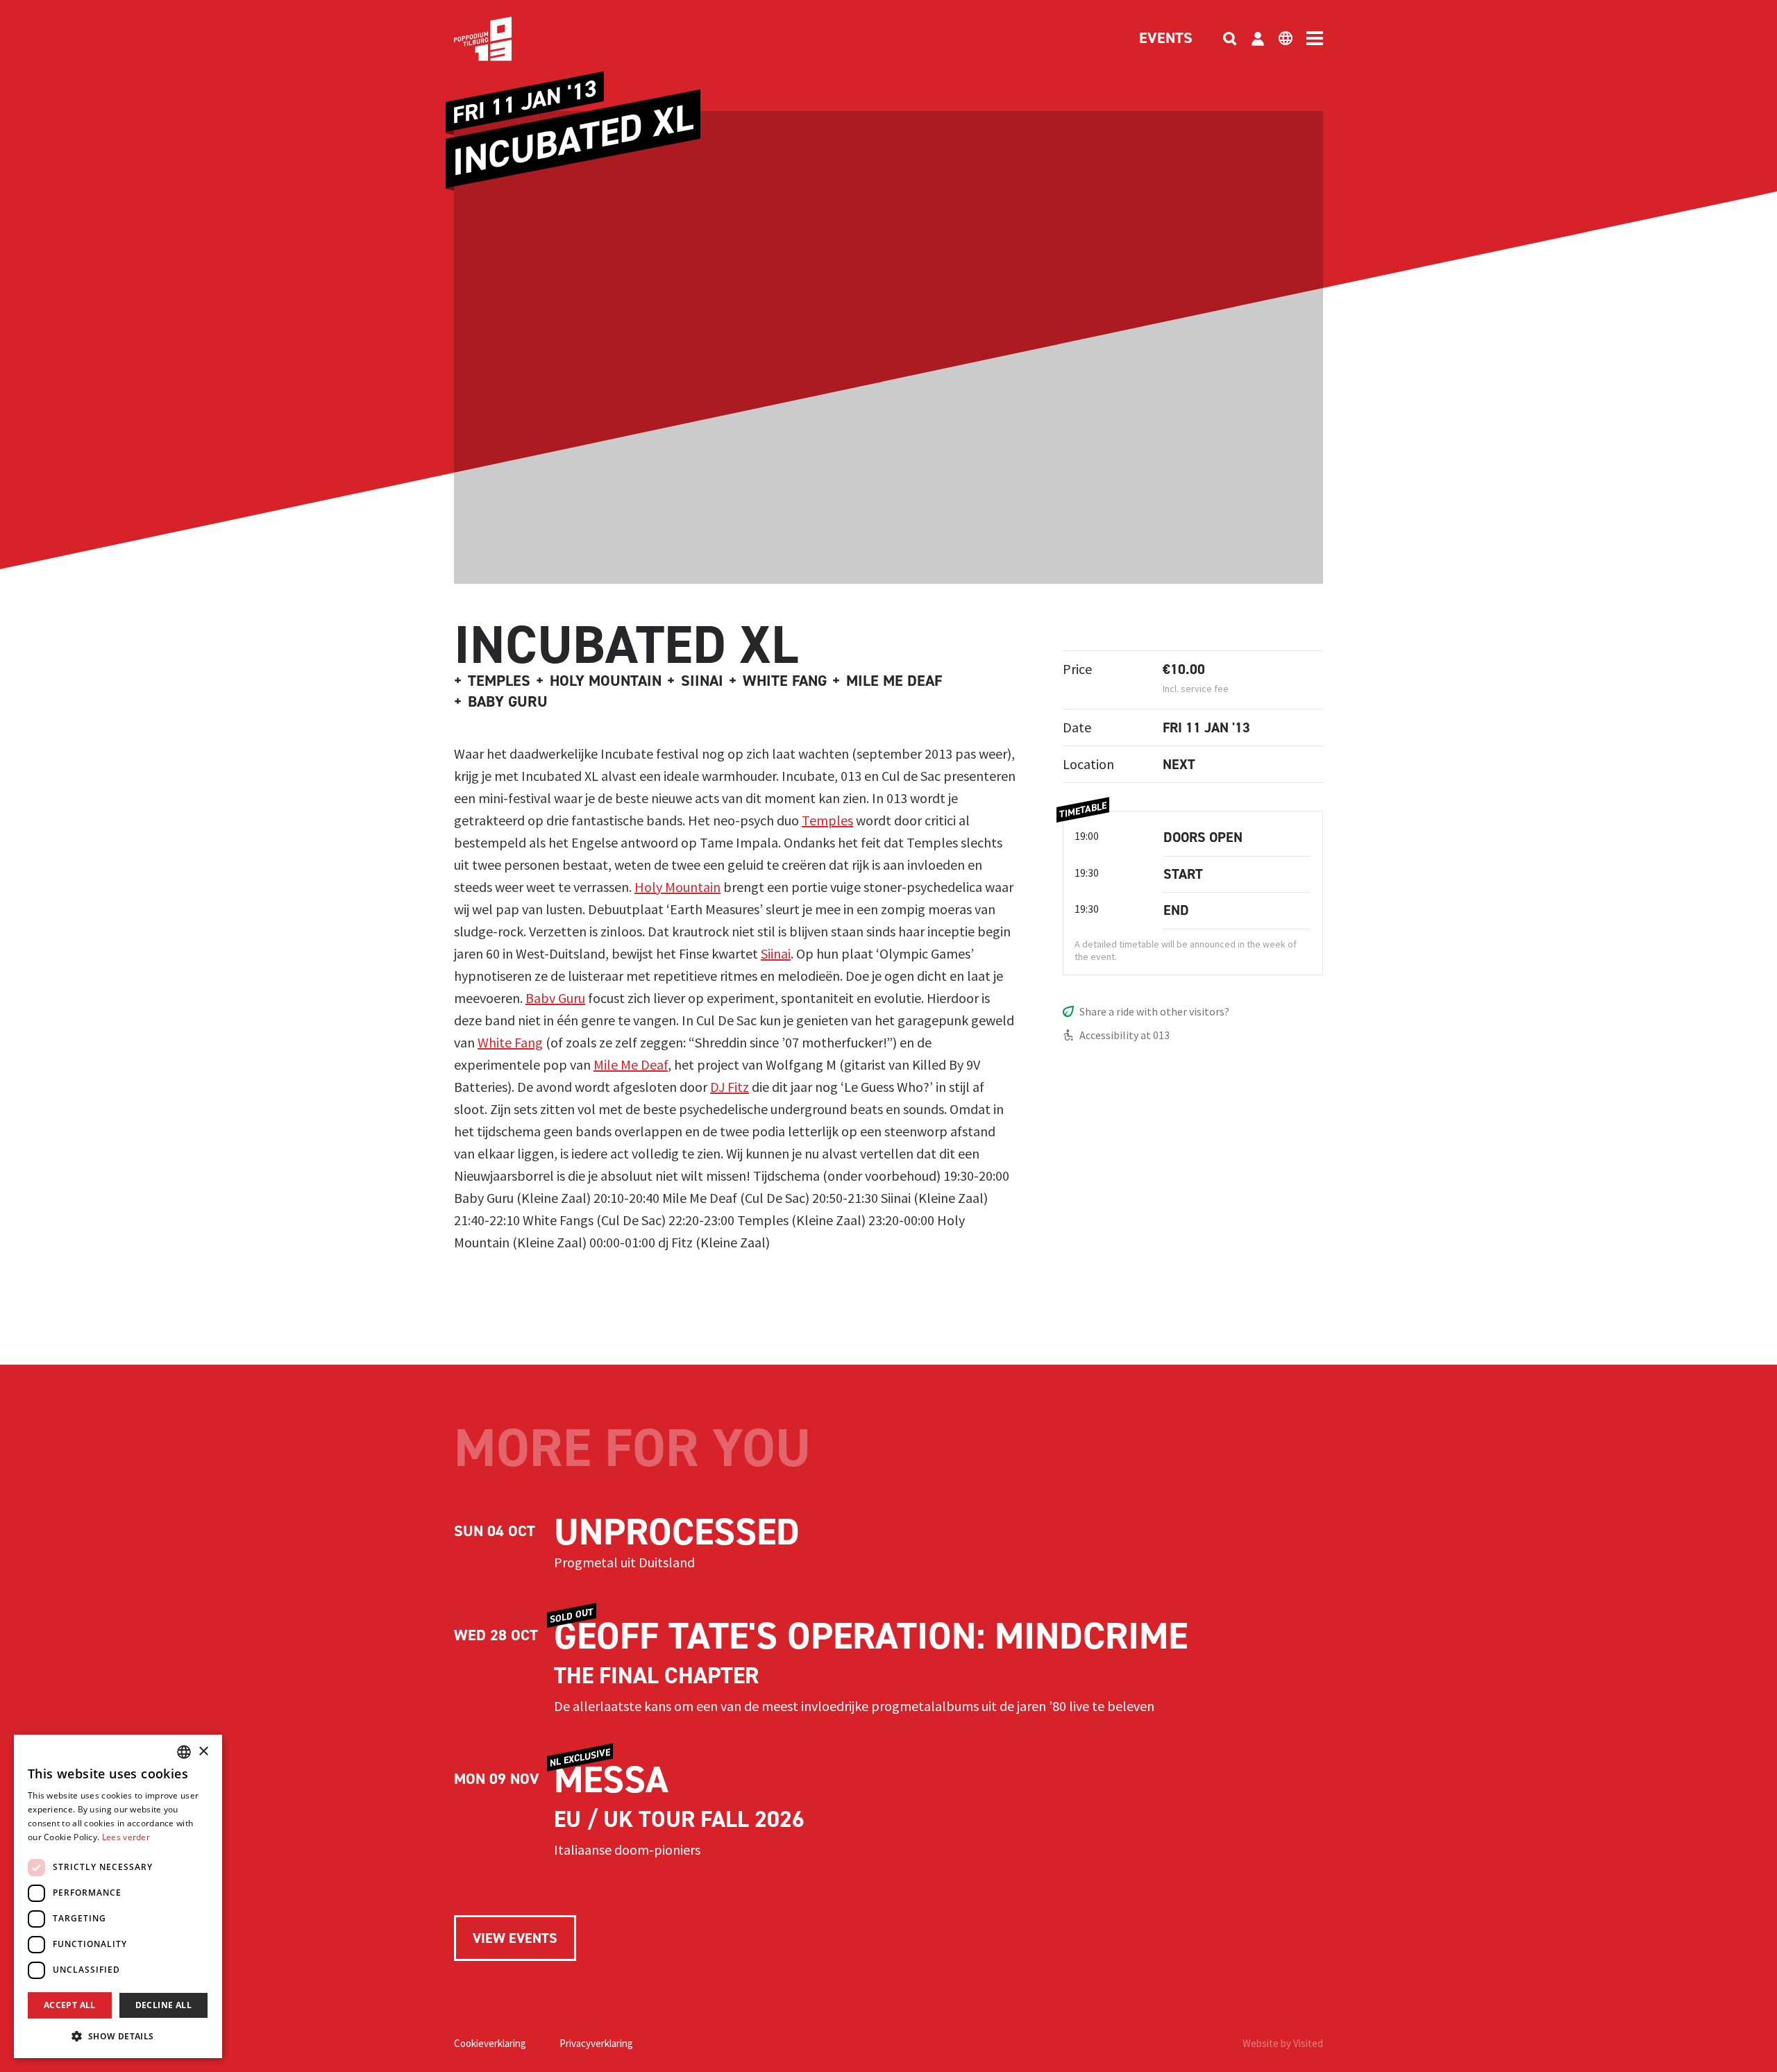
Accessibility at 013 (1125, 1035)
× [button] (203, 1752)
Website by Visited (1283, 2043)
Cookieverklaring (490, 2043)
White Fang (510, 1042)
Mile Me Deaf (631, 1064)
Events (1166, 39)
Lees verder (126, 1837)
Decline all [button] (163, 2005)
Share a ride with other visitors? (1154, 1011)
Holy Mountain (677, 887)
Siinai (776, 953)
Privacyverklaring (596, 2043)
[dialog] (118, 1896)
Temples (827, 820)
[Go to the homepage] (504, 39)
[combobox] (184, 1752)
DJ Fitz (730, 1087)
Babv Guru (555, 998)
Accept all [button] (70, 2005)
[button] (118, 2036)
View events (515, 1938)
